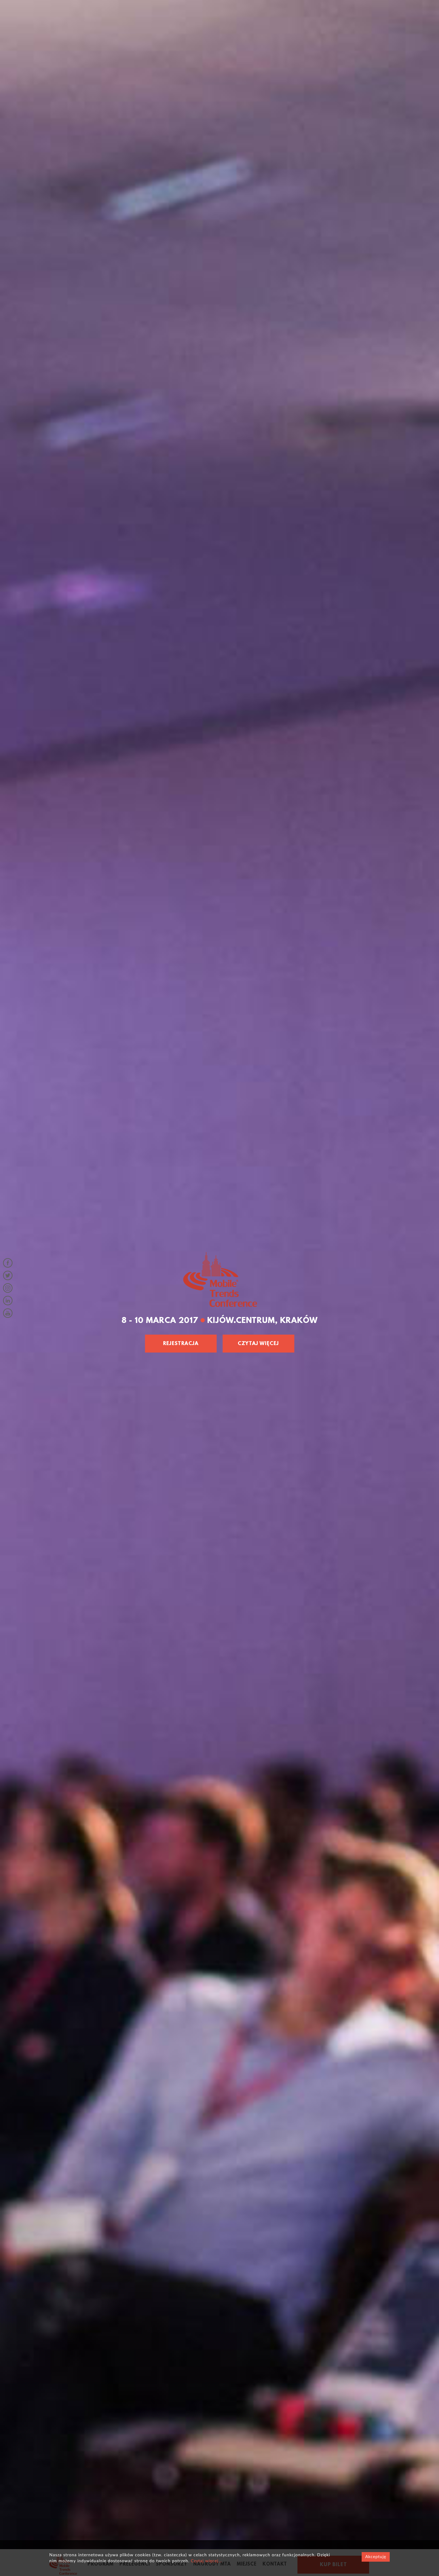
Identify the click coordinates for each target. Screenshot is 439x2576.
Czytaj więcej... (206, 2561)
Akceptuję (376, 2557)
